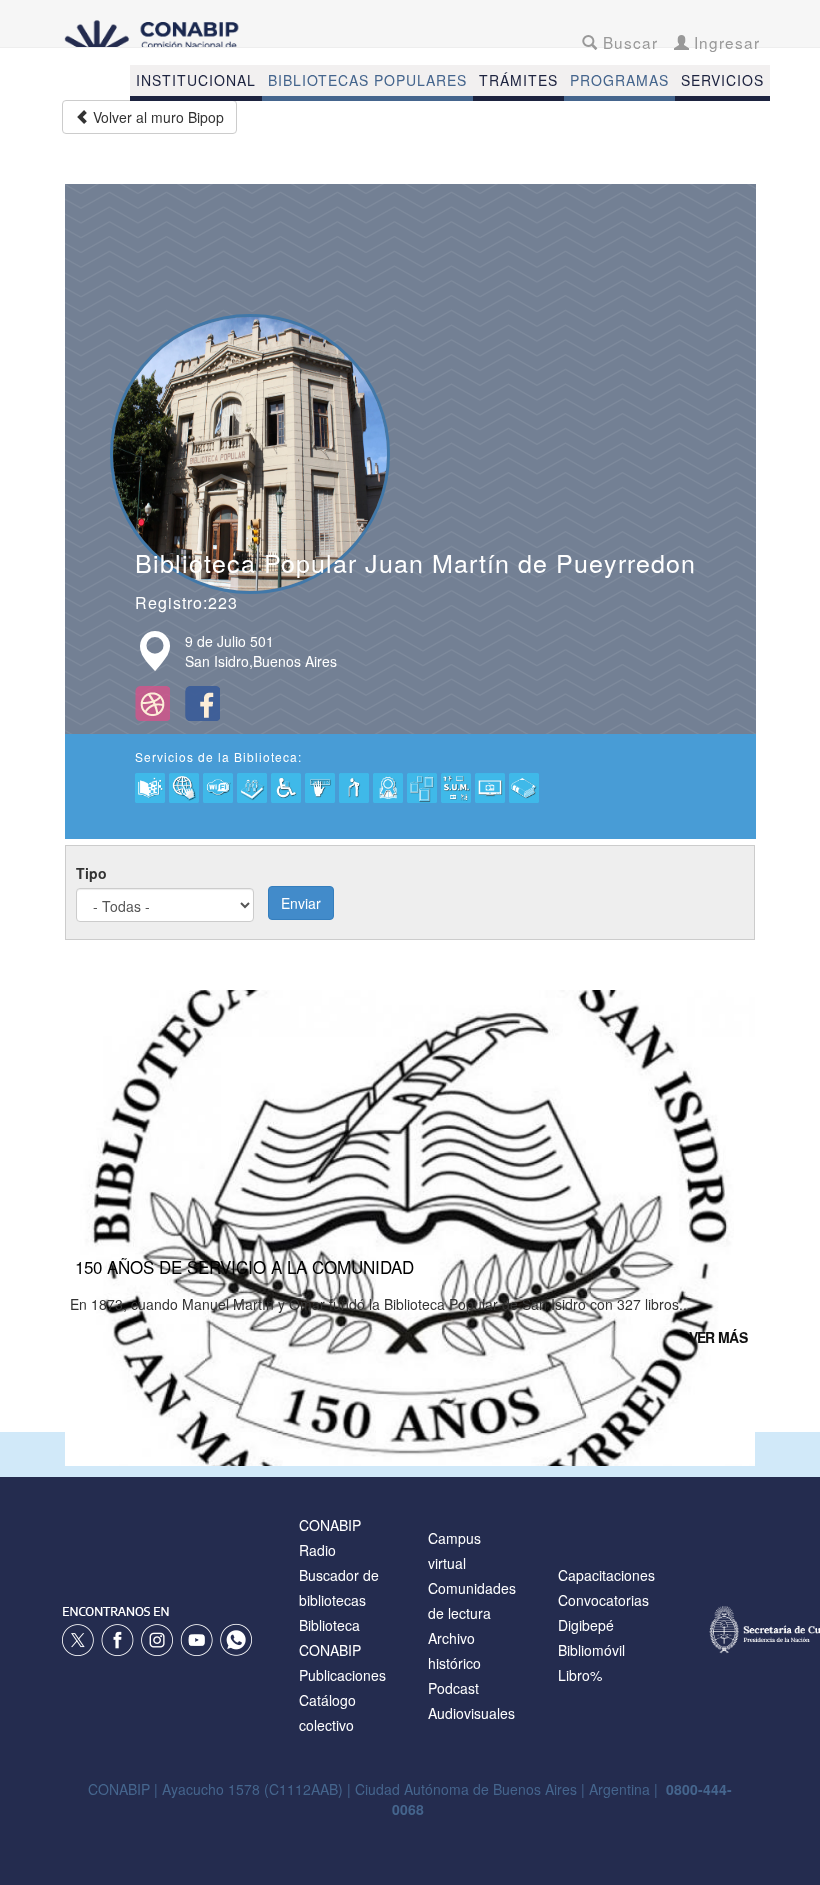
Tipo (91, 873)
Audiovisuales (471, 1713)
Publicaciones (342, 1675)
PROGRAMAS (619, 80)
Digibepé (586, 1625)
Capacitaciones (606, 1575)
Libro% (580, 1675)
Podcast (453, 1688)
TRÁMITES (518, 80)
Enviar (301, 903)
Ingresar (724, 42)
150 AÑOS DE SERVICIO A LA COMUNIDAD (244, 1266)
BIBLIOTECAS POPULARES (367, 80)
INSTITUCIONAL (196, 80)
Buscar (627, 42)
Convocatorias (603, 1600)
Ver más (718, 1337)
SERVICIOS (722, 80)
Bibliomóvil (591, 1650)
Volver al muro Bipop (156, 117)
